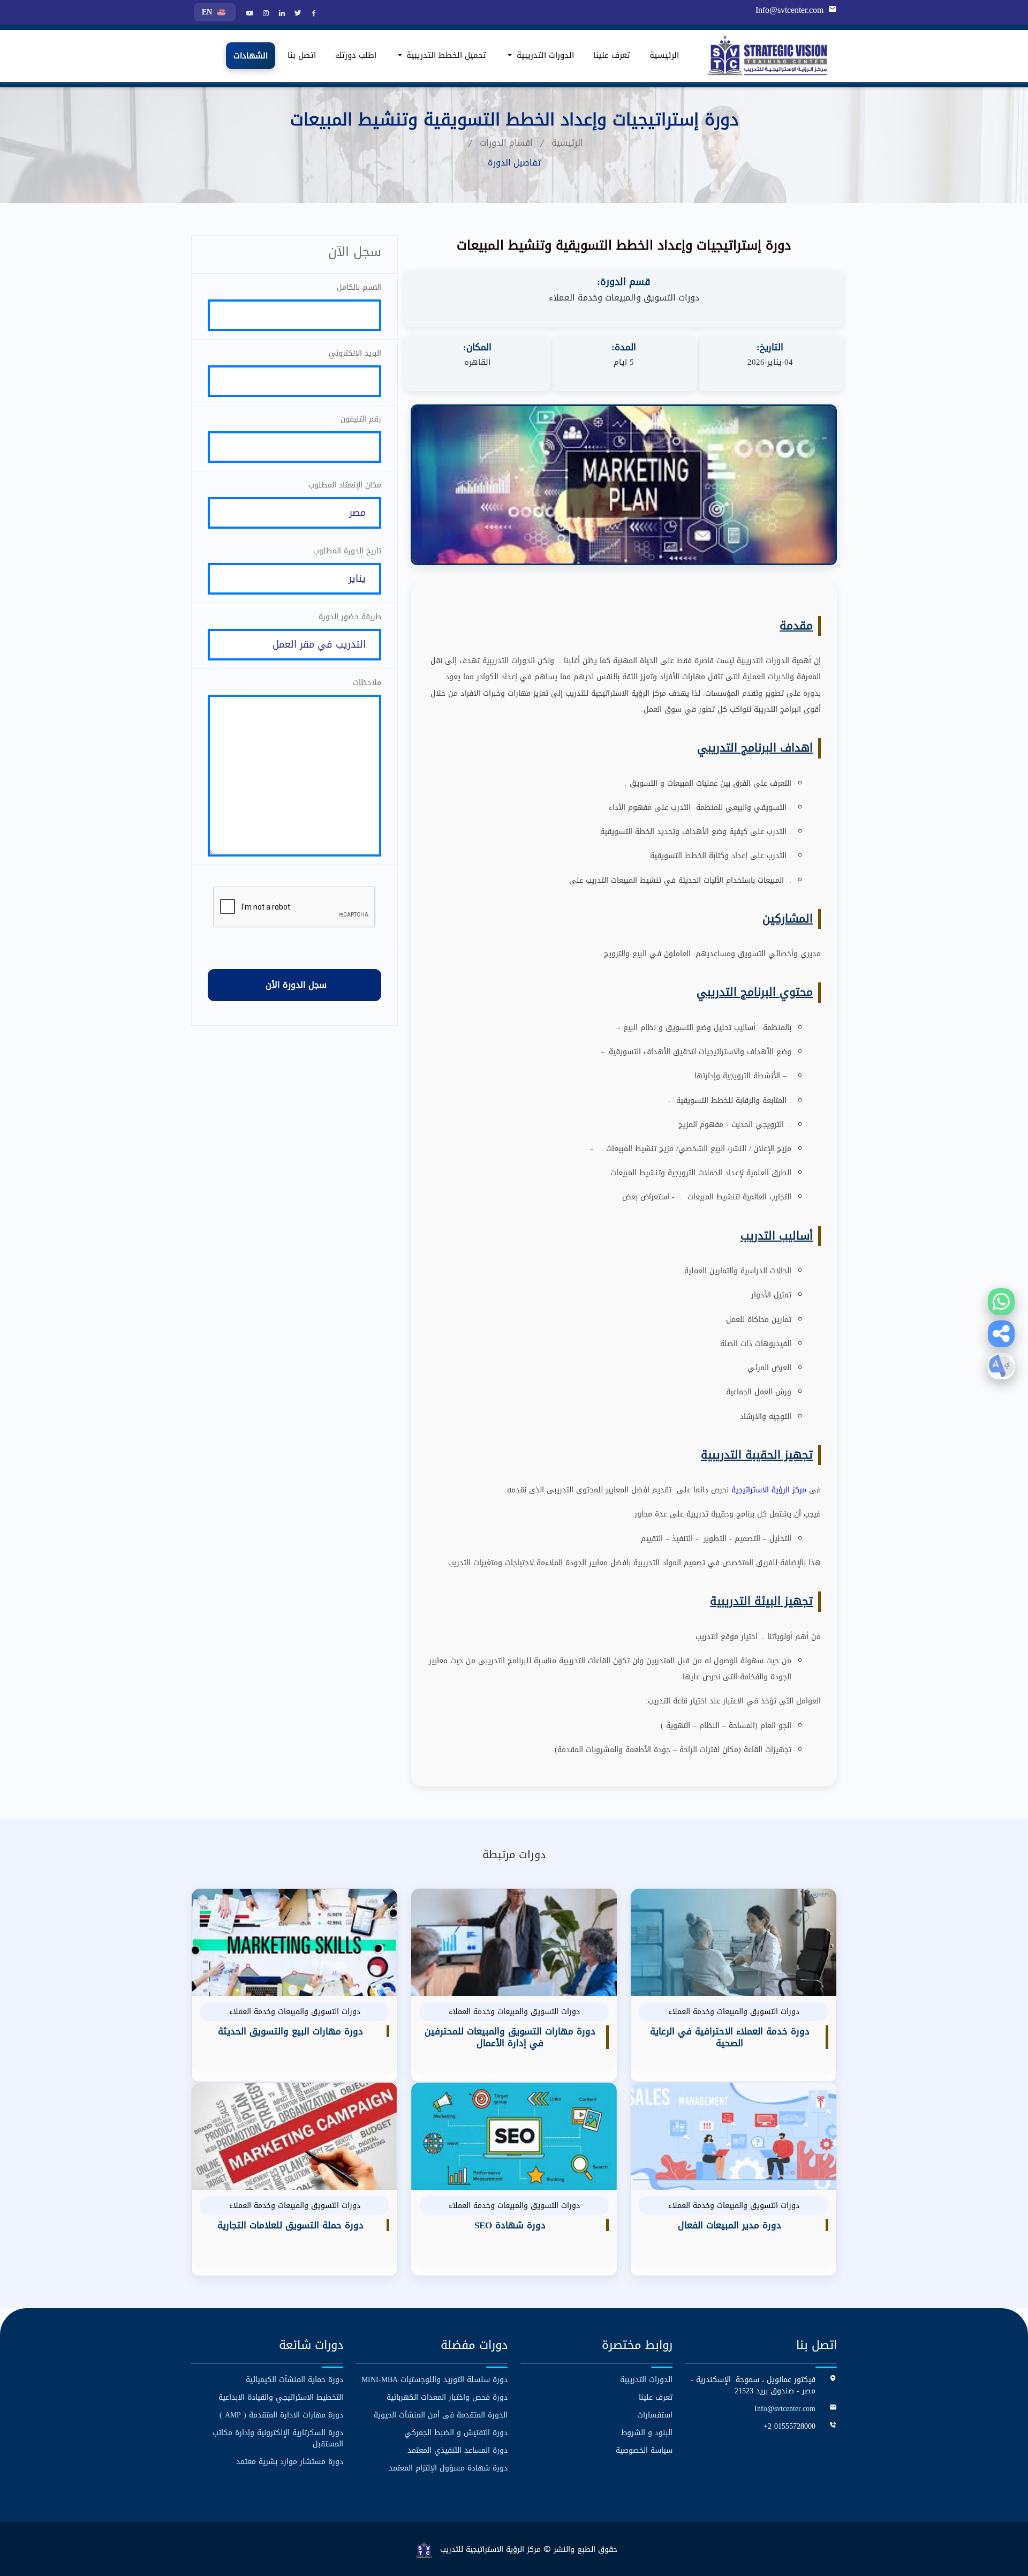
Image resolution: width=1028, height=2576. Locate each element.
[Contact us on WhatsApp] (1001, 1302)
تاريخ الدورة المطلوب (347, 551)
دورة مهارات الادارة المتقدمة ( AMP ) (281, 2415)
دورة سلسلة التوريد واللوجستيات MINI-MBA (434, 2380)
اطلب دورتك (356, 56)
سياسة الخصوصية (644, 2450)
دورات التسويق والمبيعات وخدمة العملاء (624, 298)
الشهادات (251, 56)
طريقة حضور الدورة (350, 617)
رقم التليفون (361, 419)
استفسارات (655, 2415)
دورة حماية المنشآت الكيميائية (294, 2380)
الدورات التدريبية (646, 2380)
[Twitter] (297, 14)
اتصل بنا (302, 56)
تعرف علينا (612, 56)
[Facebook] (313, 14)
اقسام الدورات (506, 143)
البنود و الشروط (647, 2433)
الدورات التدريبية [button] (544, 56)
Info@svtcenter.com (789, 10)
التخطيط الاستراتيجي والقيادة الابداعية (281, 2397)
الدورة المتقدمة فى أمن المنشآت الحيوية (441, 2415)
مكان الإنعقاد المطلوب (345, 485)
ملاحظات (367, 683)
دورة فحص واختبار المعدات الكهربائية (447, 2397)
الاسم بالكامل (359, 287)
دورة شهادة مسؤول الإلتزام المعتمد (448, 2468)
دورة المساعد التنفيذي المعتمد (458, 2450)
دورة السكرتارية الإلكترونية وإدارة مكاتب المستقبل (278, 2438)
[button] (1001, 1334)
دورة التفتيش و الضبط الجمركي (456, 2433)
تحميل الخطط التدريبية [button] (445, 56)
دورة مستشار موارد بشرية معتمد (290, 2462)
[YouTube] (248, 14)
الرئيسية (664, 56)
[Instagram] (264, 14)
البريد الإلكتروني (355, 353)
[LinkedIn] (281, 14)
